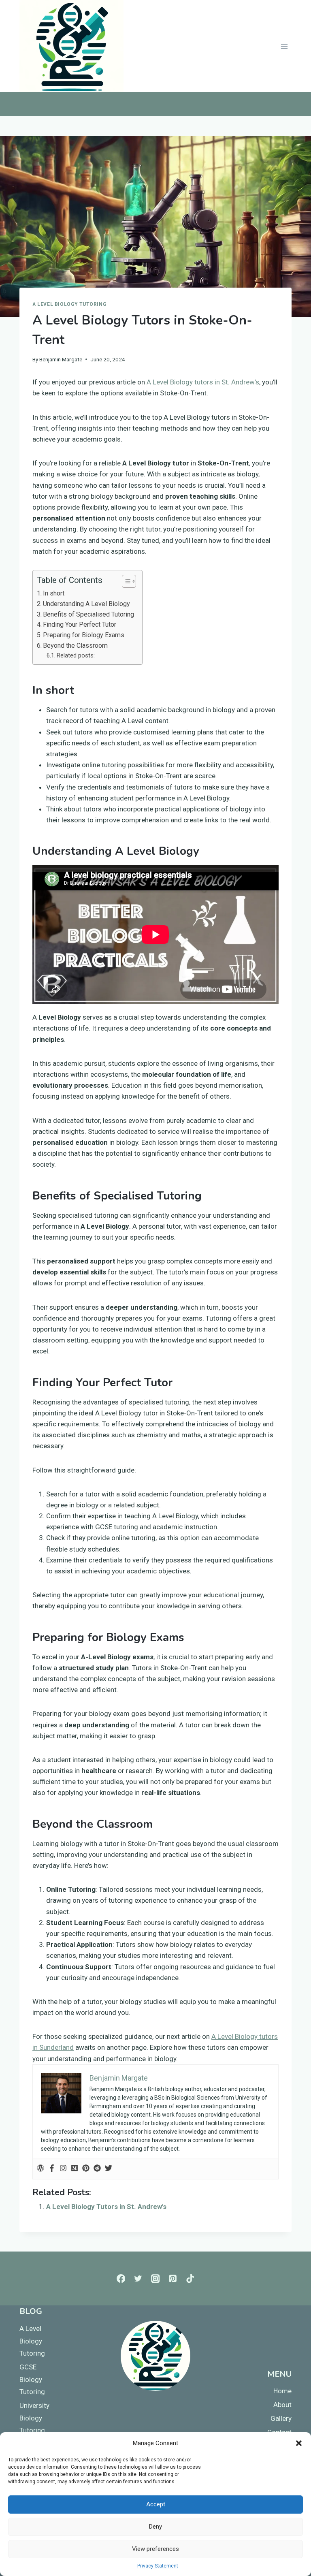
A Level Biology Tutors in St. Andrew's (106, 2207)
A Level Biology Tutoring (69, 304)
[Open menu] (284, 46)
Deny (155, 2527)
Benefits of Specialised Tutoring (88, 614)
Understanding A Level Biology (86, 604)
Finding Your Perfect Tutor (80, 624)
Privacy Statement (158, 2566)
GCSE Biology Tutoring (32, 2379)
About (282, 2405)
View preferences (155, 2549)
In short (54, 593)
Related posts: (76, 656)
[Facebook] (52, 2169)
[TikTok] (190, 2278)
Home (282, 2391)
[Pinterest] (86, 2169)
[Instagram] (63, 2169)
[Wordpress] (40, 2169)
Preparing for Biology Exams (84, 635)
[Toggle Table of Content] (125, 581)
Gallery (281, 2418)
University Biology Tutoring (34, 2418)
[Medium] (75, 2169)
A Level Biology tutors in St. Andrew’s (203, 382)
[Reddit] (97, 2169)
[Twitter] (109, 2169)
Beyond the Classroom (75, 646)
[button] (299, 2443)
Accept (156, 2504)
